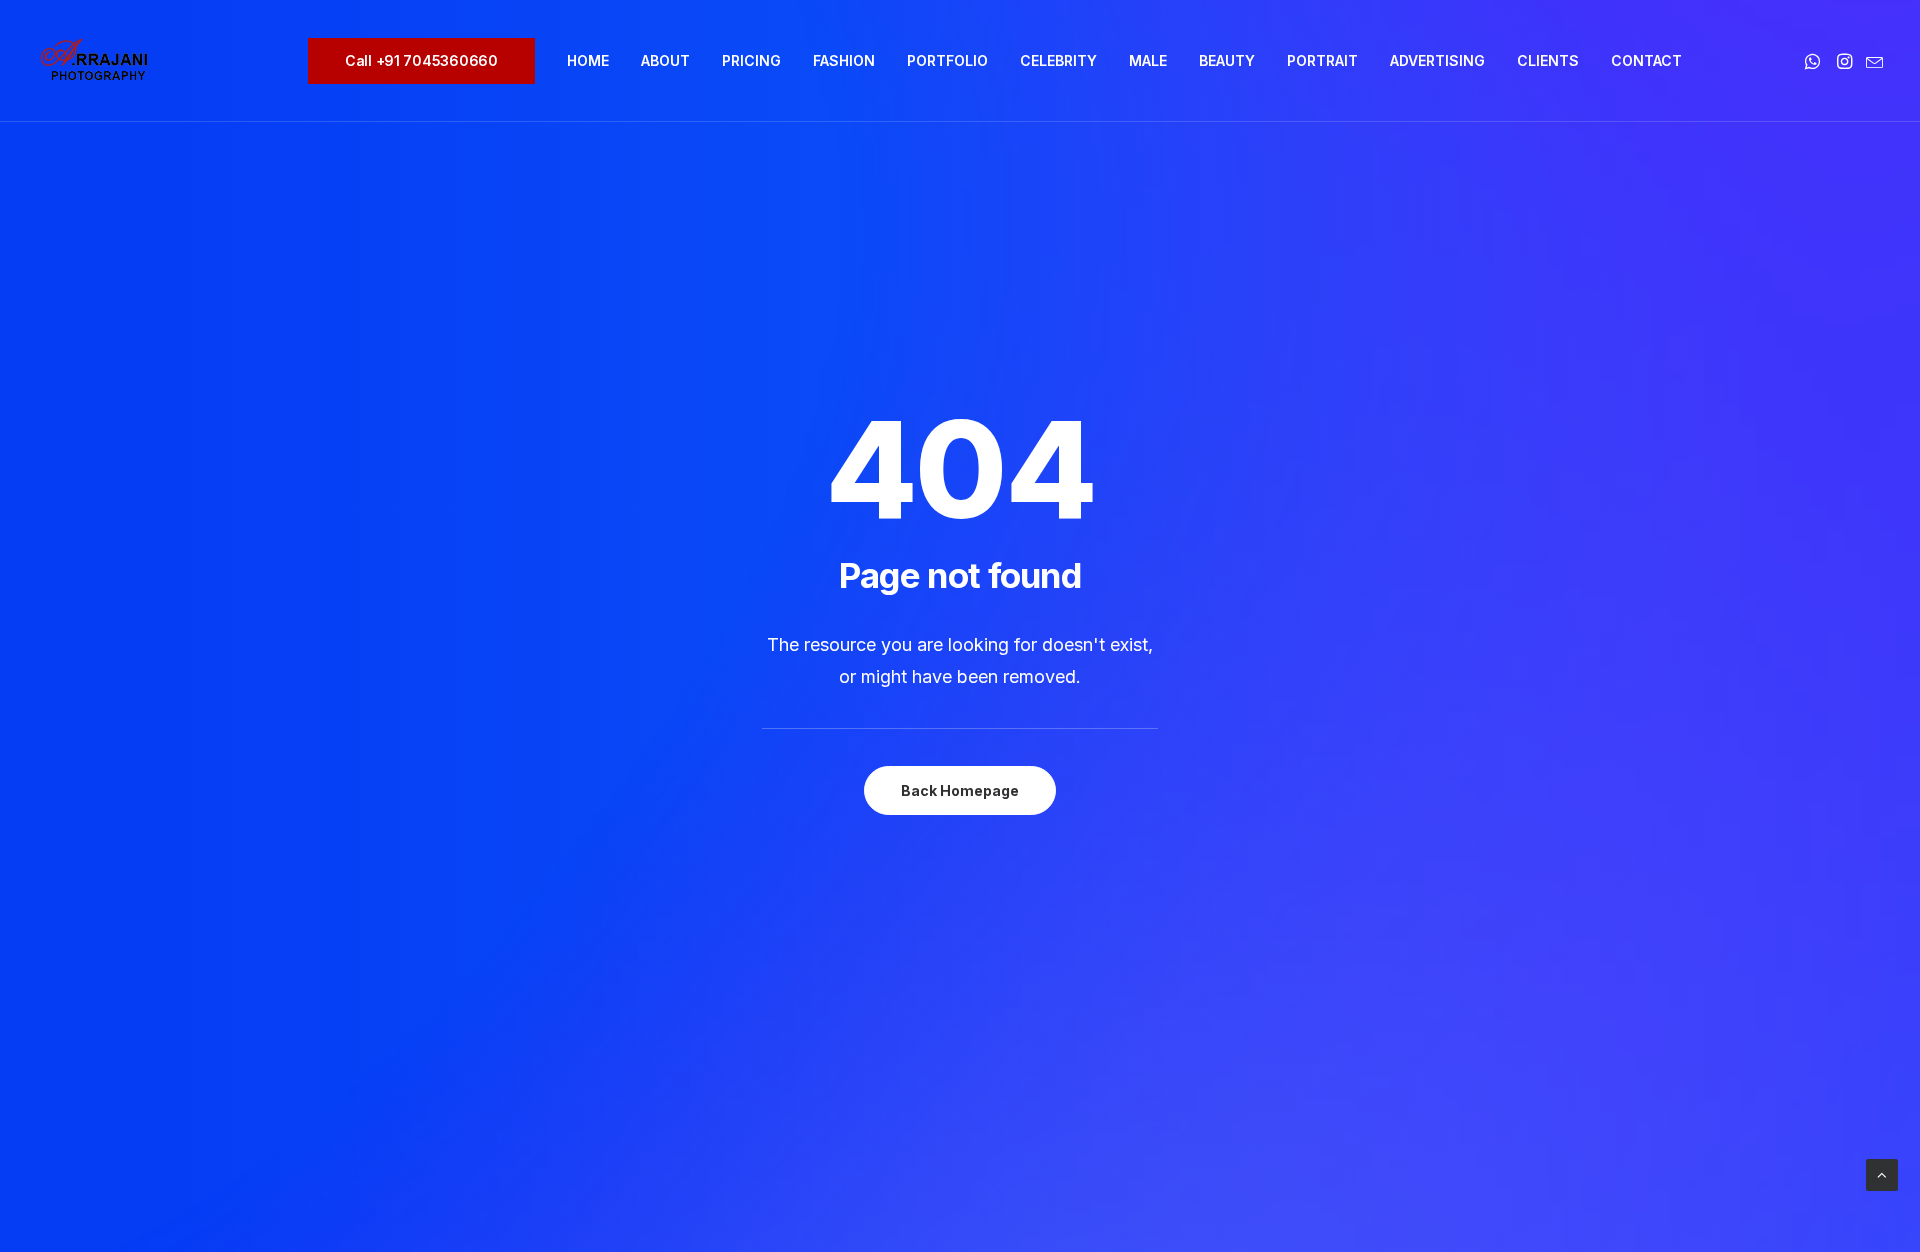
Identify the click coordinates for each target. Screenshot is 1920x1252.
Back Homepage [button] (960, 790)
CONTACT (1646, 60)
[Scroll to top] (1882, 1173)
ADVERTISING (1437, 60)
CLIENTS (1548, 60)
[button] (1814, 61)
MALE (1148, 60)
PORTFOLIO (947, 60)
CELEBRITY (1058, 60)
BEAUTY (1227, 60)
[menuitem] (428, 61)
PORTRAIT (1322, 60)
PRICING (751, 60)
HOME (588, 60)
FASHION (844, 60)
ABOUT (665, 60)
